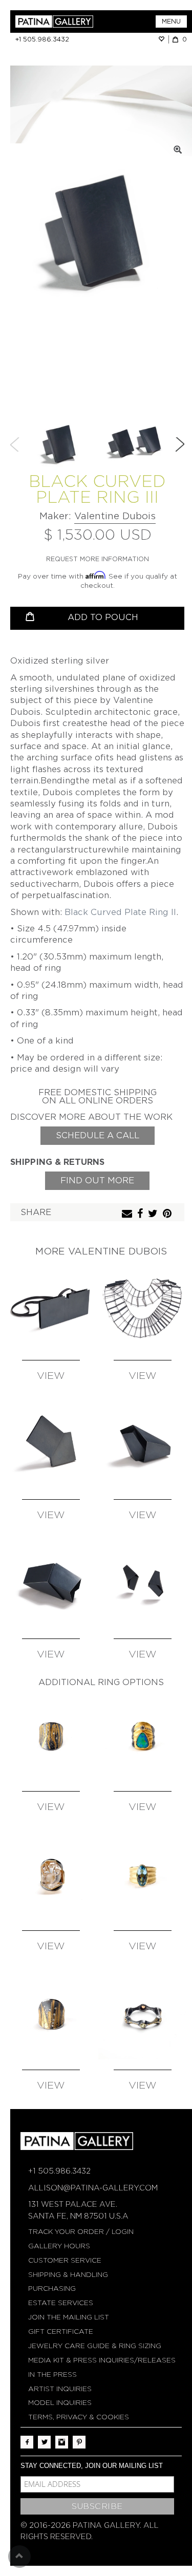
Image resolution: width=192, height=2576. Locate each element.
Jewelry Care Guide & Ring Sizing (95, 2346)
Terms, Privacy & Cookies (79, 2417)
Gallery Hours (59, 2246)
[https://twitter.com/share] (154, 1214)
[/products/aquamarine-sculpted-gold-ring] (143, 1876)
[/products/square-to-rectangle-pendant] (51, 1306)
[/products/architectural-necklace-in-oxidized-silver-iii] (143, 1306)
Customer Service (65, 2260)
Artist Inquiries (60, 2389)
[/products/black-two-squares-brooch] (51, 1444)
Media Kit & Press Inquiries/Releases (102, 2360)
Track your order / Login (81, 2232)
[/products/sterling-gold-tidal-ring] (51, 1736)
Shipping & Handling (68, 2275)
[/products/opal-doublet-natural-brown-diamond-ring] (143, 1736)
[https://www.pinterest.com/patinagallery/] (79, 2442)
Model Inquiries (60, 2403)
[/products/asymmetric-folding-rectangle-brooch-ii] (143, 1444)
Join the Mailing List (69, 2317)
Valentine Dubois (115, 516)
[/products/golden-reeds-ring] (51, 2015)
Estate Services (61, 2303)
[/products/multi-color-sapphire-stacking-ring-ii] (143, 2015)
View (51, 1376)
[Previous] (15, 444)
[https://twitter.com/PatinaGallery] (44, 2442)
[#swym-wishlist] (163, 39)
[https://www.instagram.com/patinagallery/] (62, 2442)
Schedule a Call (98, 1135)
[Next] (180, 444)
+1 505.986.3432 (42, 39)
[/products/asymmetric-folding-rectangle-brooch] (51, 1584)
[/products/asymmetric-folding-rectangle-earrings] (143, 1584)
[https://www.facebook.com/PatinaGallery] (27, 2442)
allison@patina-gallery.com (93, 2188)
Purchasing (52, 2288)
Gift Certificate (61, 2332)
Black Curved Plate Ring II (120, 912)
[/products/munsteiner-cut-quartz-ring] (51, 1876)
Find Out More (97, 1180)
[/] (56, 22)
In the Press (52, 2375)
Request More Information (98, 559)
